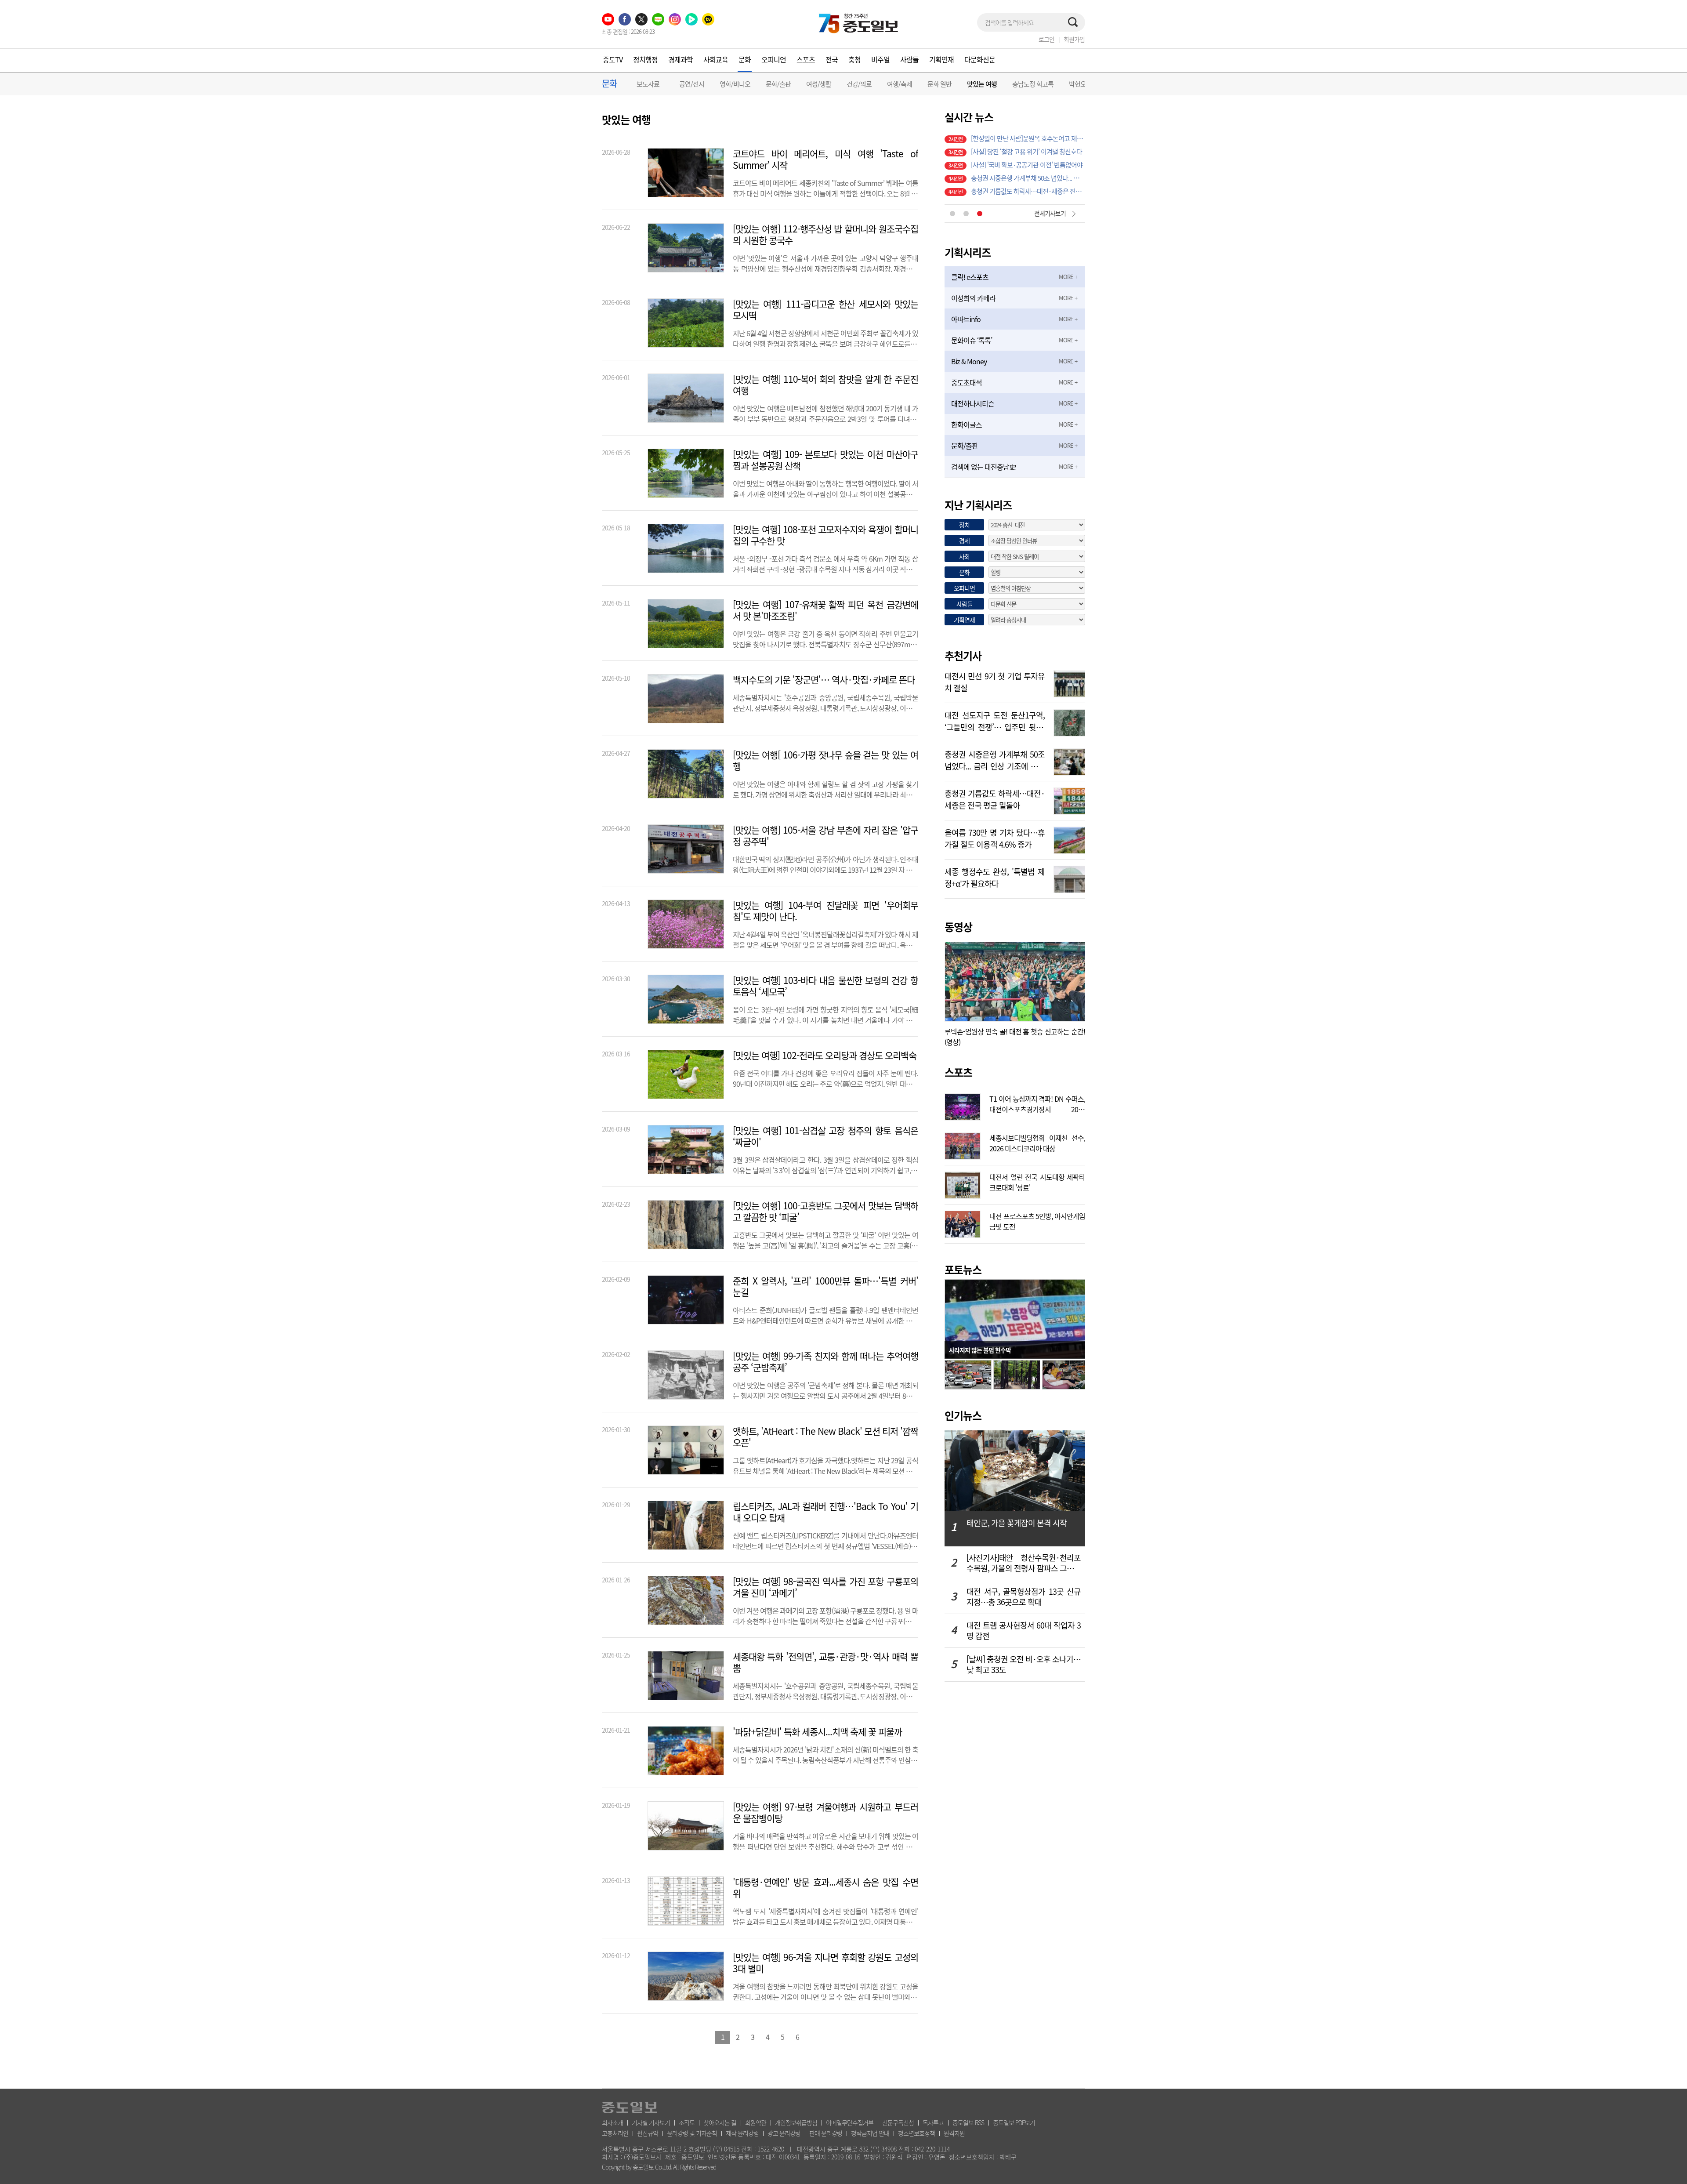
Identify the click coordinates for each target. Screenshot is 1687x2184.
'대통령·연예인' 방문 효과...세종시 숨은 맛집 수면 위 (825, 1888)
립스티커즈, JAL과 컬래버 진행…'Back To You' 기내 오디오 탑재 (825, 1512)
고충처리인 (615, 2133)
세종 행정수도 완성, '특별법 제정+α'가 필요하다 (995, 877)
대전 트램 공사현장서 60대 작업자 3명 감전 (1024, 1631)
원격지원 (954, 2133)
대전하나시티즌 (973, 403)
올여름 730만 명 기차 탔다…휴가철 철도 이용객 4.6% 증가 (1028, 191)
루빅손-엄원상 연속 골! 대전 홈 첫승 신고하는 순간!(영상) (1015, 1037)
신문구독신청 (898, 2122)
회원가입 (1074, 39)
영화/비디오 (735, 84)
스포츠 (806, 59)
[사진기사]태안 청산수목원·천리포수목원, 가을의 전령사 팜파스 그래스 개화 (1024, 1563)
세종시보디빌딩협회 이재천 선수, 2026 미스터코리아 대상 (1037, 1142)
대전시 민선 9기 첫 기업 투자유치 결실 (1019, 178)
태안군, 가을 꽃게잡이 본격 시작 (1017, 1523)
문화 (745, 59)
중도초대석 (967, 382)
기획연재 (941, 59)
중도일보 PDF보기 (1014, 2122)
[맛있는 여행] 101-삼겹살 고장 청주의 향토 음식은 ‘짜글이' (825, 1136)
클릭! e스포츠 (970, 277)
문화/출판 (778, 84)
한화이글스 (967, 424)
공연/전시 (692, 84)
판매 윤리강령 (826, 2133)
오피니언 (774, 59)
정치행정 (645, 59)
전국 (832, 59)
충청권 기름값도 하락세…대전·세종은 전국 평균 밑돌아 (995, 798)
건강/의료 (859, 84)
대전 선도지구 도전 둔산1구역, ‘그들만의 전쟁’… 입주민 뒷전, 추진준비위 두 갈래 (995, 720)
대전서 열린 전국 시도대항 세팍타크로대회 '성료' (1037, 1181)
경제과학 (681, 59)
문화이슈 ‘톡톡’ (972, 340)
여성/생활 (819, 84)
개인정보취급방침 (796, 2122)
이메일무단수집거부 (850, 2122)
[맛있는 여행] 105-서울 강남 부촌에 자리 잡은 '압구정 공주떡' (825, 836)
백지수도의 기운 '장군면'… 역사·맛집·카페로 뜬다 (824, 680)
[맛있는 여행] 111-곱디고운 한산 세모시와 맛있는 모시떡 (825, 310)
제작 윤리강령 (742, 2133)
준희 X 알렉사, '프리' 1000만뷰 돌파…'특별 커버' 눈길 (825, 1287)
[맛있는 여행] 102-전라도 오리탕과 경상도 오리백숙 (825, 1056)
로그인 (1046, 39)
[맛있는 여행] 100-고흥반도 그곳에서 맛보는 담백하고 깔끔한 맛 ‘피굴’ (825, 1212)
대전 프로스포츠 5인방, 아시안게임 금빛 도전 (1037, 1220)
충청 (854, 59)
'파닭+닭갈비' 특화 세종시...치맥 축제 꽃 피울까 (817, 1732)
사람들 (909, 59)
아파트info (966, 319)
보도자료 (648, 84)
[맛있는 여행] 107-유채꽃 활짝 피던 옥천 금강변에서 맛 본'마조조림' (825, 610)
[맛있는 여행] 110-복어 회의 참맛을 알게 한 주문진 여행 (825, 385)
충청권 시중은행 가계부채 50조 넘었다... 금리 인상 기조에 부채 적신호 (995, 759)
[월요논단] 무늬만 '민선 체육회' (1010, 165)
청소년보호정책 (916, 2133)
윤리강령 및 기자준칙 (692, 2133)
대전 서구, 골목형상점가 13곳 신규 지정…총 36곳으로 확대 (1024, 1597)
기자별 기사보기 (651, 2122)
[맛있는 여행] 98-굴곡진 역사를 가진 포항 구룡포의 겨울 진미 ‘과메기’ (825, 1587)
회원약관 (756, 2122)
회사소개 (612, 2122)
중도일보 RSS (968, 2122)
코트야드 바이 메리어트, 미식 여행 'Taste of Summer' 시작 (825, 160)
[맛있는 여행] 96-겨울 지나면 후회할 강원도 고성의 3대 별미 (825, 1963)
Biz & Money (969, 361)
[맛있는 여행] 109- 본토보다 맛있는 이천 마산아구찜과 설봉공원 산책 (825, 460)
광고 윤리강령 (784, 2133)
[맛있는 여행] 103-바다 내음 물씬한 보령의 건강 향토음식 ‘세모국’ (825, 986)
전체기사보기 (1050, 213)
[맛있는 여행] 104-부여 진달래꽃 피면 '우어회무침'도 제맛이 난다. (825, 911)
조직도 (687, 2122)
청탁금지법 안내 (870, 2133)
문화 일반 (939, 84)
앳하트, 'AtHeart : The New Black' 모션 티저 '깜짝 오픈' (825, 1437)
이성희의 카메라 (973, 298)
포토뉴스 (963, 1270)
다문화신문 (980, 59)
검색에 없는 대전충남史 (983, 467)
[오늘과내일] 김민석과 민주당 (1008, 152)
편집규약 (648, 2133)
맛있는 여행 (982, 84)
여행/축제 (900, 84)
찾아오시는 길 (720, 2122)
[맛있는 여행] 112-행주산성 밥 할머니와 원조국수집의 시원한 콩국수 (825, 235)
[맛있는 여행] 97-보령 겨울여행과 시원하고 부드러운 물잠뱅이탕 (825, 1813)
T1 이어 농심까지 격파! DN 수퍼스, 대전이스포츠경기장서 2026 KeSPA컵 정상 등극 (1037, 1103)
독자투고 (933, 2122)
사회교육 (716, 59)
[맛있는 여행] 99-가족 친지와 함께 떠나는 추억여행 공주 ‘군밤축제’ (825, 1362)
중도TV (613, 59)
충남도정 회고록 (1033, 84)
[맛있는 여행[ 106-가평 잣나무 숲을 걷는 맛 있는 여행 (825, 761)
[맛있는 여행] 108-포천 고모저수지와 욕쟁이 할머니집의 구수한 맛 (825, 535)
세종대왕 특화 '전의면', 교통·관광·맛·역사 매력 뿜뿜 (825, 1662)
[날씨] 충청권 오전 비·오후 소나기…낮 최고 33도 (1024, 1665)
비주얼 (880, 59)
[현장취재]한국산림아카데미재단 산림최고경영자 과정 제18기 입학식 (1028, 138)
